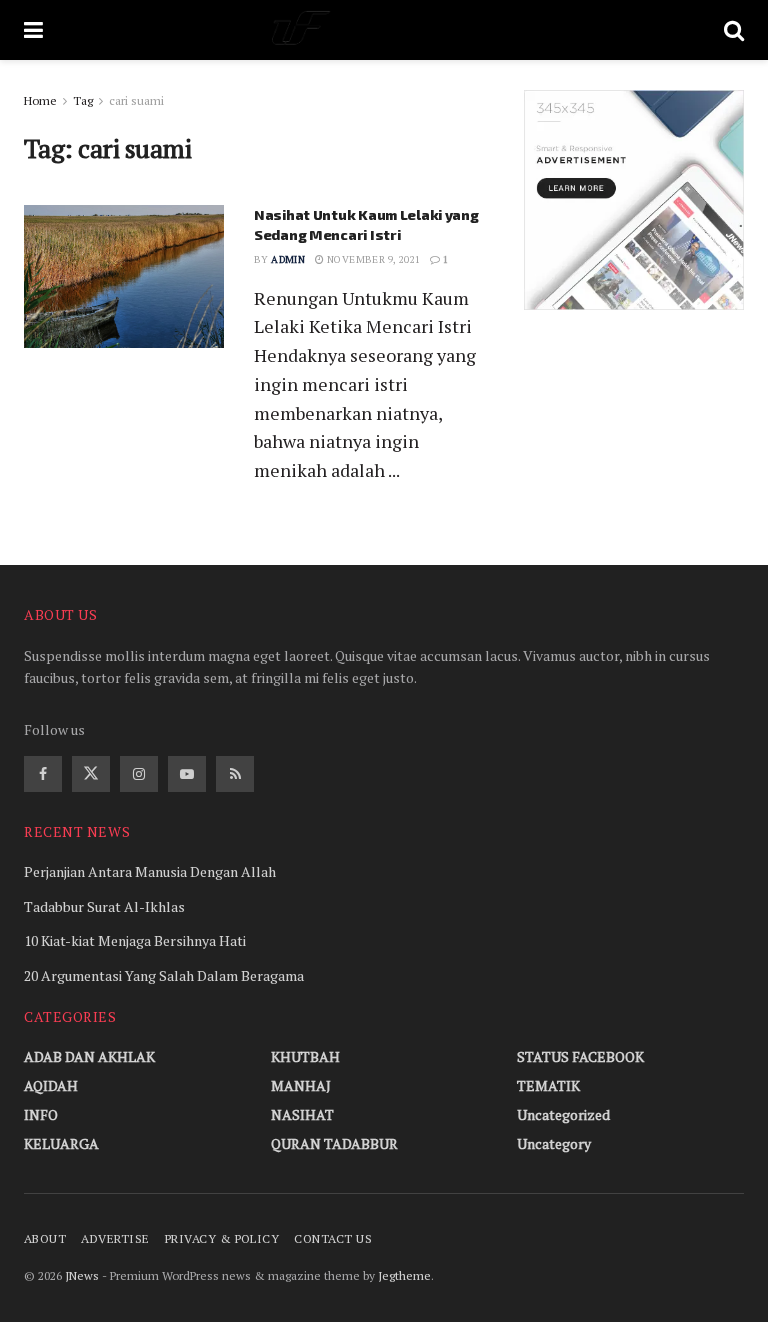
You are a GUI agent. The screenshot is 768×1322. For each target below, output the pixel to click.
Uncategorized (563, 1114)
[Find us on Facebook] (43, 774)
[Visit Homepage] (383, 30)
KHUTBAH (305, 1056)
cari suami (136, 100)
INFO (41, 1114)
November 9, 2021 (372, 259)
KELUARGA (61, 1143)
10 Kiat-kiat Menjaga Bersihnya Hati (135, 940)
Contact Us (333, 1238)
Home (40, 100)
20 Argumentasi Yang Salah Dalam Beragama (164, 975)
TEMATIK (548, 1085)
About (45, 1238)
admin (288, 259)
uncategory (554, 1143)
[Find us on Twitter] (91, 774)
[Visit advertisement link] (634, 200)
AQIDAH (51, 1085)
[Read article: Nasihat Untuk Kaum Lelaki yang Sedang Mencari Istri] (124, 276)
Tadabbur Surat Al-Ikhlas (104, 906)
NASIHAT (302, 1114)
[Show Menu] (33, 30)
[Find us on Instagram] (139, 774)
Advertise (115, 1238)
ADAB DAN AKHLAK (89, 1056)
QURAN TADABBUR (334, 1143)
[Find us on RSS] (235, 774)
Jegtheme (404, 1275)
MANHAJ (301, 1085)
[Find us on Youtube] (187, 774)
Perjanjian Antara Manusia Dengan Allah (150, 871)
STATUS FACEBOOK (580, 1056)
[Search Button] (734, 30)
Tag (83, 100)
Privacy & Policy (222, 1238)
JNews (82, 1275)
